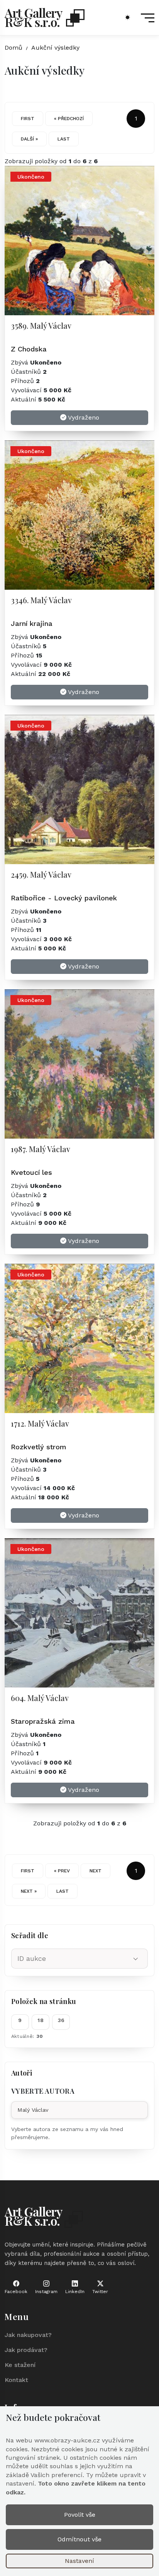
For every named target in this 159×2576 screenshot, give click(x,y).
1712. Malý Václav (40, 1423)
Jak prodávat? (26, 2350)
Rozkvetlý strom (39, 1447)
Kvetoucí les (31, 1172)
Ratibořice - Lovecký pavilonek (64, 898)
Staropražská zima (43, 1721)
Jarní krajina (32, 623)
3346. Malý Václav (41, 600)
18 (41, 2020)
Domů (14, 48)
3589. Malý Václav (41, 325)
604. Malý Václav (40, 1698)
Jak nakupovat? (28, 2335)
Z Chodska (29, 349)
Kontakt (16, 2380)
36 (61, 2020)
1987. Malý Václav (41, 1149)
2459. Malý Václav (41, 874)
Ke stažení (20, 2365)
